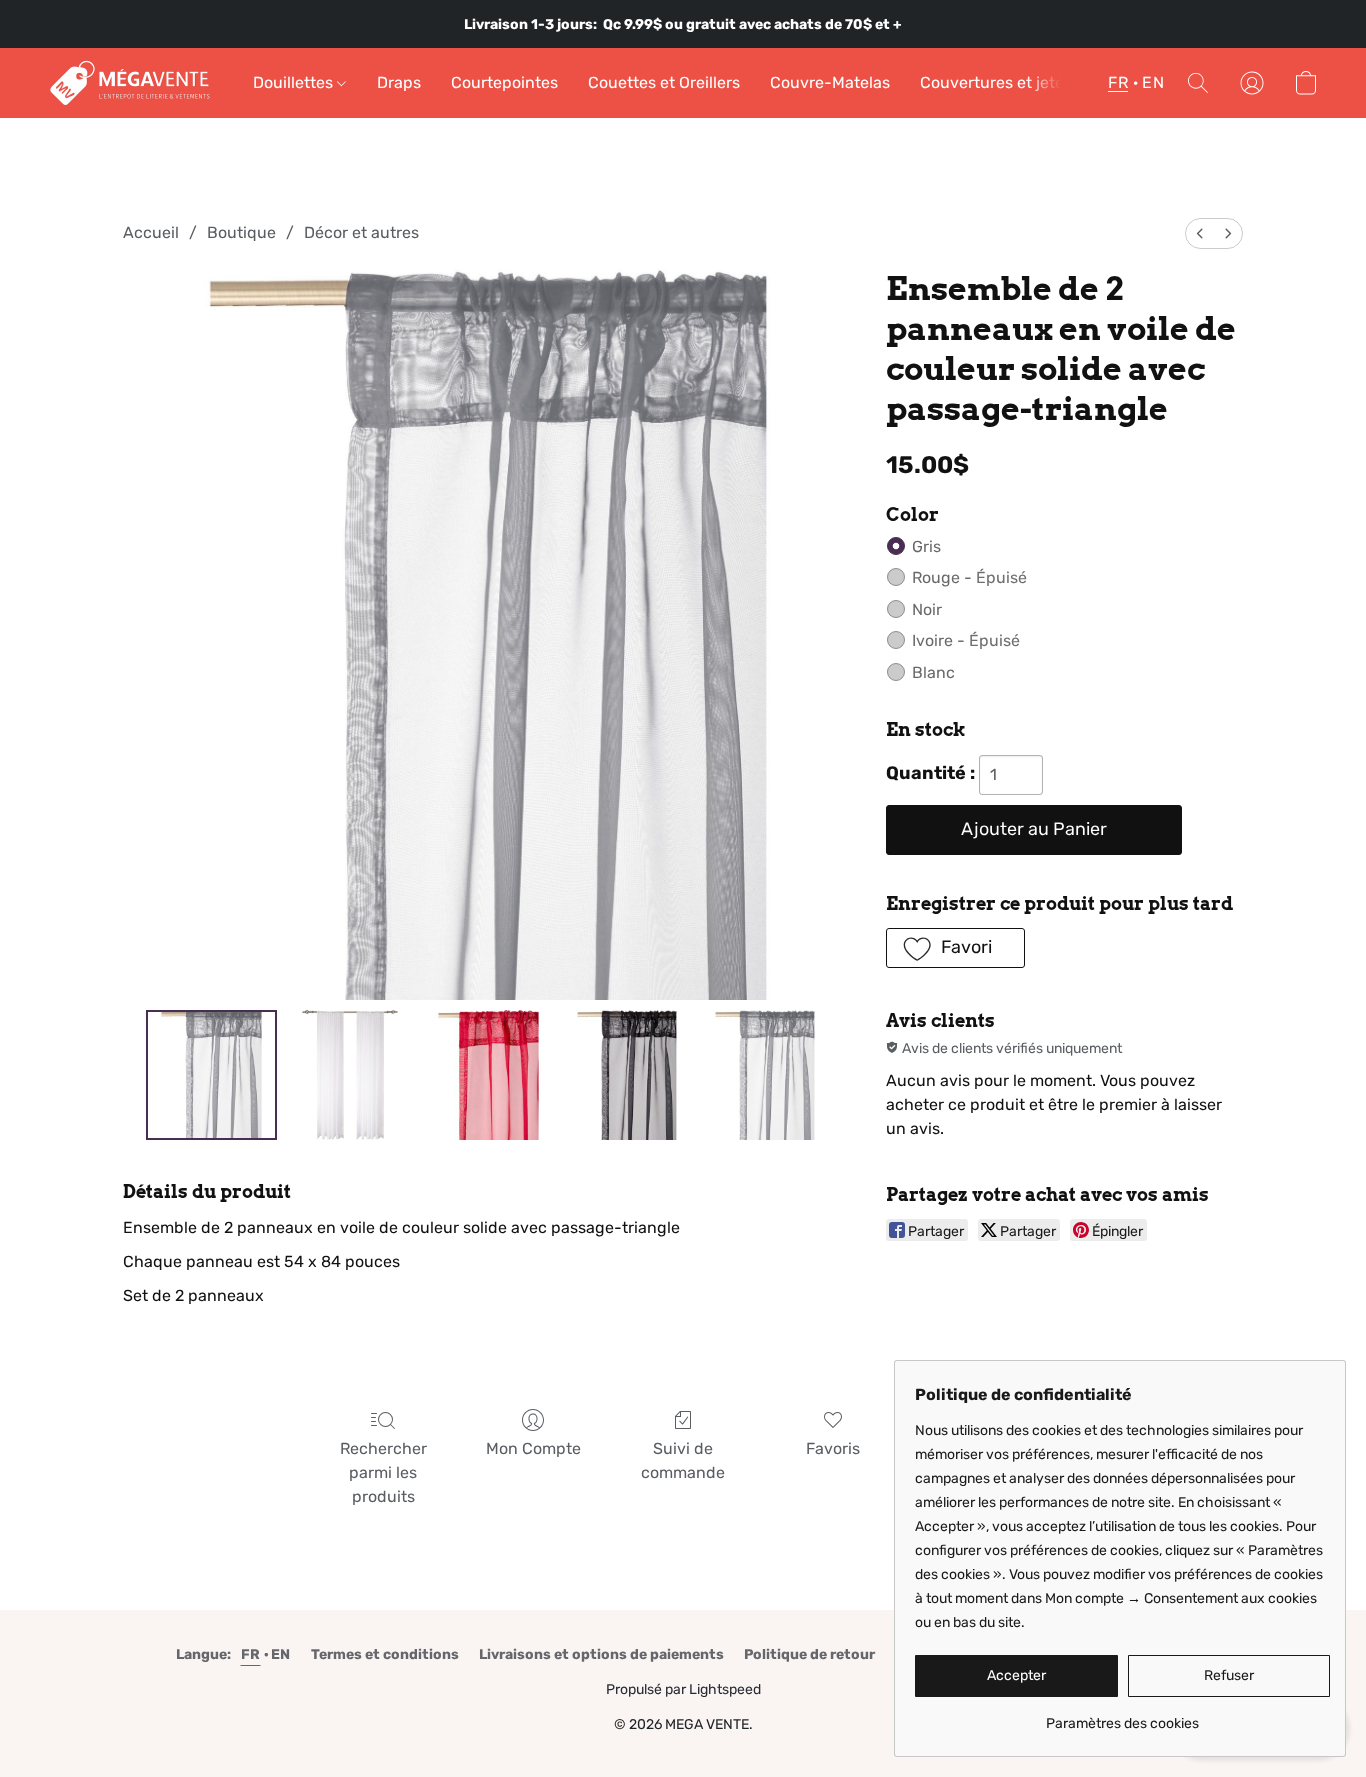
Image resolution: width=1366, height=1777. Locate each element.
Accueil (151, 232)
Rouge (969, 577)
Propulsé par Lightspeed (683, 1689)
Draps (399, 82)
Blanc (933, 672)
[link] (1122, 1716)
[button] (130, 83)
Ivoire (966, 640)
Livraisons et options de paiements (601, 1654)
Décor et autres (361, 232)
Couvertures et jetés (996, 82)
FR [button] (1118, 82)
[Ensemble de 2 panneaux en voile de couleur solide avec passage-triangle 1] (350, 1075)
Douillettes (295, 82)
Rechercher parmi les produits (383, 1472)
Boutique (241, 232)
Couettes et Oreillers (664, 82)
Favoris (833, 1448)
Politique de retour (809, 1654)
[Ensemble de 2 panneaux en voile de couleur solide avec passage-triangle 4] (765, 1075)
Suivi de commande (683, 1460)
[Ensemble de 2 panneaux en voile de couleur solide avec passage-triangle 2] (488, 1075)
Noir (927, 609)
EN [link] (281, 1654)
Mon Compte (533, 1448)
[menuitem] (1200, 233)
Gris (926, 546)
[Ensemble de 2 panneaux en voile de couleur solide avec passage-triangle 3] (627, 1075)
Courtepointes (504, 82)
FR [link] (251, 1654)
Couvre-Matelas (830, 82)
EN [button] (1153, 82)
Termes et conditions (385, 1654)
